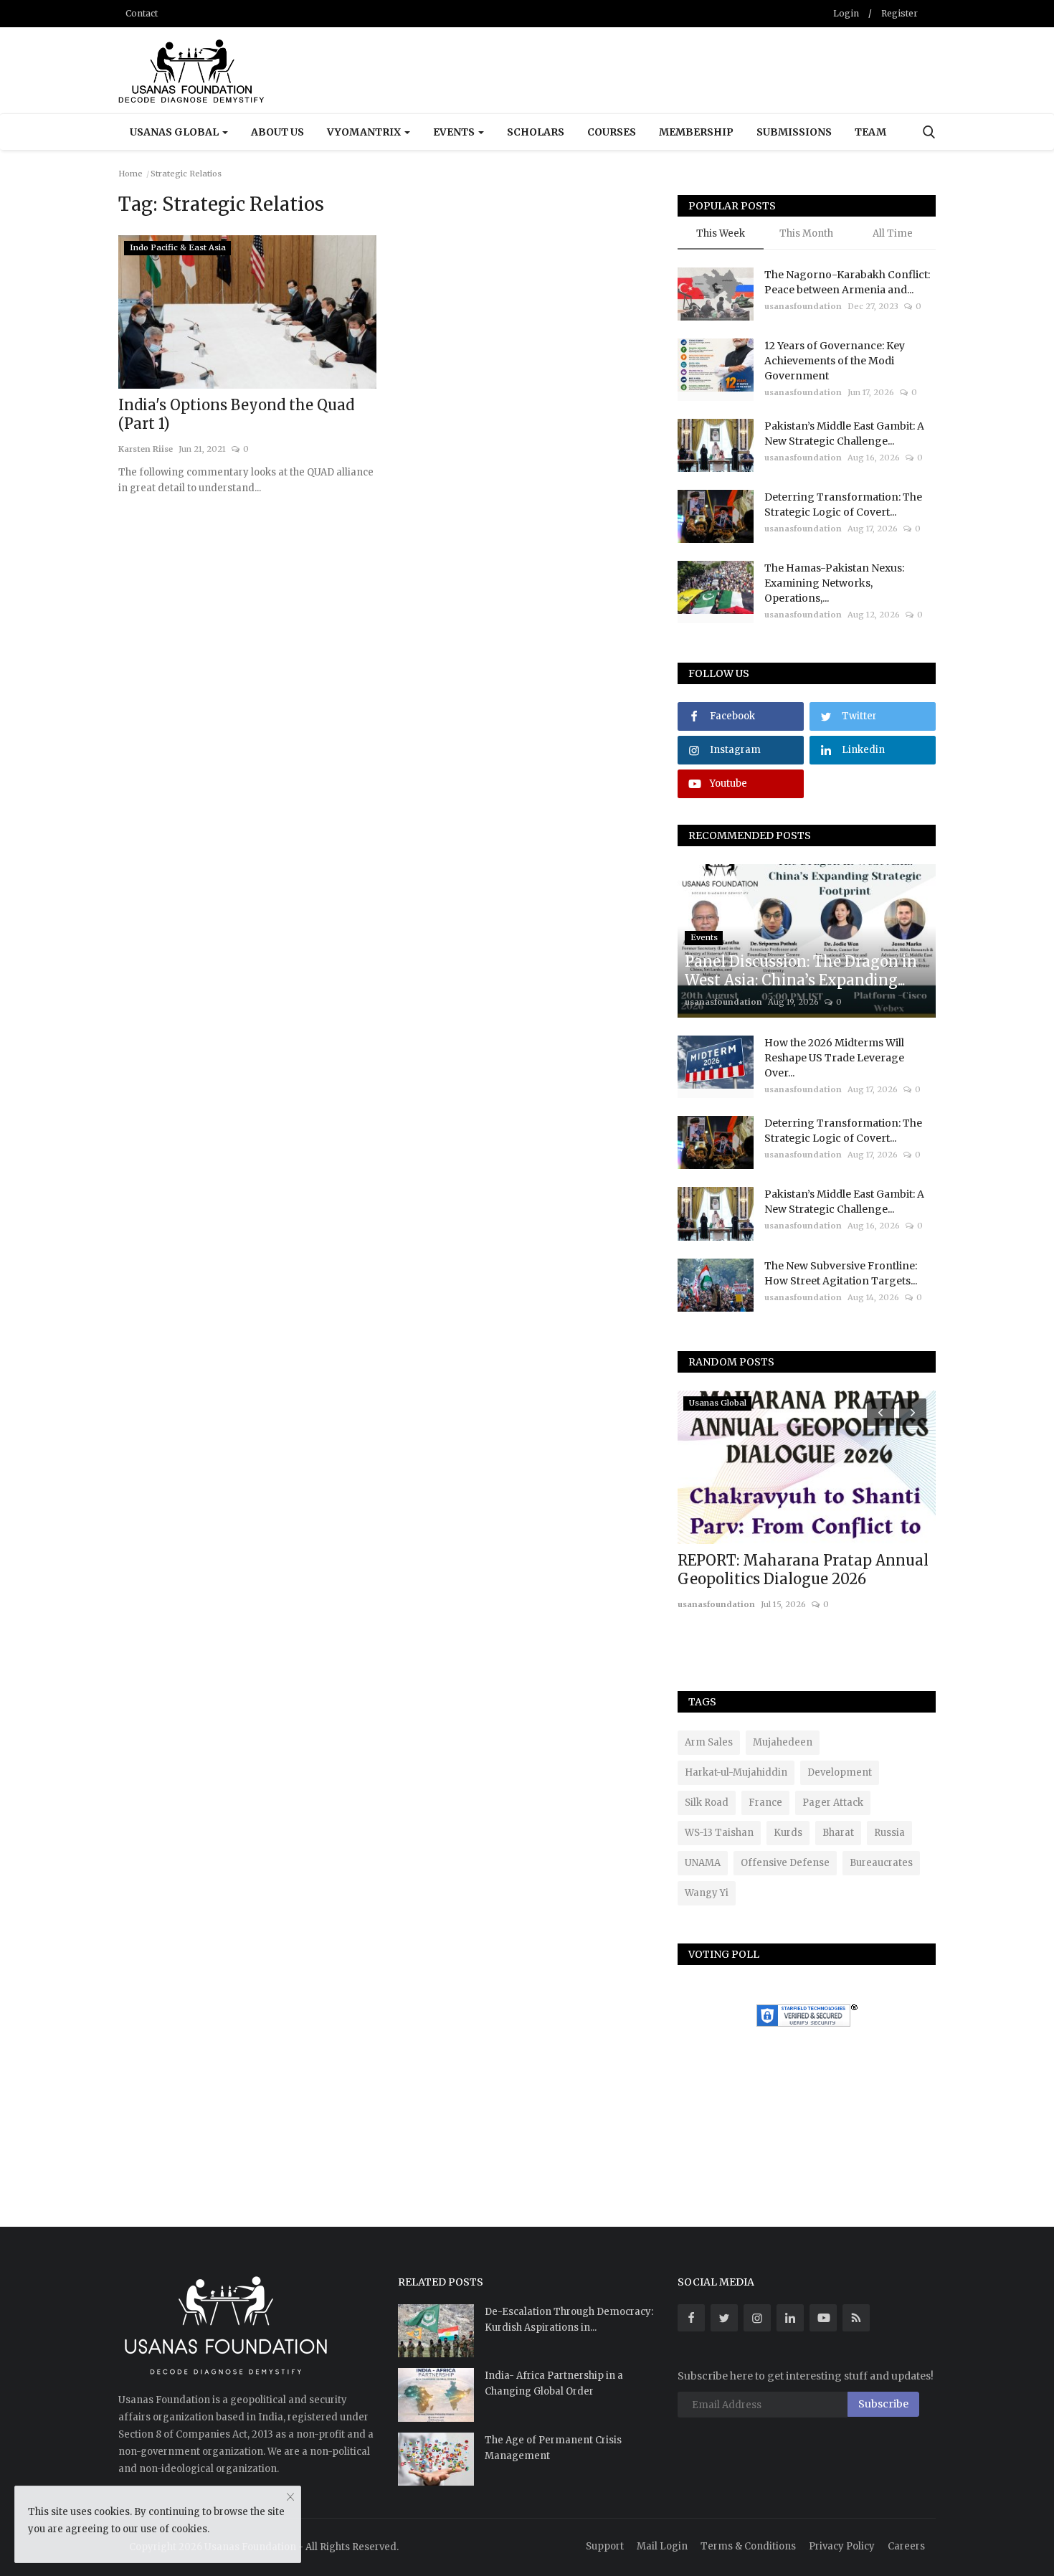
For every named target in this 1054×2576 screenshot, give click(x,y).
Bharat (838, 1833)
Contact (142, 13)
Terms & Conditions (748, 2546)
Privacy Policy (842, 2546)
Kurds (788, 1833)
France (765, 1803)
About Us (277, 132)
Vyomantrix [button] (365, 132)
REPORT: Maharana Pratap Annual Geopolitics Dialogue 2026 (803, 1569)
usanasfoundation (803, 306)
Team (870, 132)
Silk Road (707, 1803)
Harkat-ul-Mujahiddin (736, 1772)
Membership (696, 132)
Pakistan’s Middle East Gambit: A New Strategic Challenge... (844, 434)
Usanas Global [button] (175, 132)
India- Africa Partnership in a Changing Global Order (554, 2383)
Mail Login (662, 2546)
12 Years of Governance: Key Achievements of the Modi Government (835, 361)
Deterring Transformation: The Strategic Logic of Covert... (843, 505)
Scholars (536, 132)
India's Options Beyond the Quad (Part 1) (236, 414)
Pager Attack (833, 1803)
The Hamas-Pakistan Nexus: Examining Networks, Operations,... (834, 583)
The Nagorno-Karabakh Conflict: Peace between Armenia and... (847, 282)
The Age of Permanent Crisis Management (553, 2448)
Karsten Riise (146, 449)
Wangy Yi (707, 1893)
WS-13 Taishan (719, 1833)
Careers (906, 2546)
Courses (612, 132)
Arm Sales (709, 1742)
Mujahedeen (783, 1742)
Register (899, 13)
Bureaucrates (881, 1863)
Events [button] (455, 132)
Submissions (794, 132)
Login (846, 13)
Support (605, 2546)
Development (840, 1772)
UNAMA (703, 1863)
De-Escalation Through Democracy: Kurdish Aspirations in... (569, 2320)
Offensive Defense (785, 1863)
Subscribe (883, 2404)
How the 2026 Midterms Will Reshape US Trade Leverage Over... (834, 1058)
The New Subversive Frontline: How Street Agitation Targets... (841, 1273)
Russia (889, 1833)
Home (130, 174)
